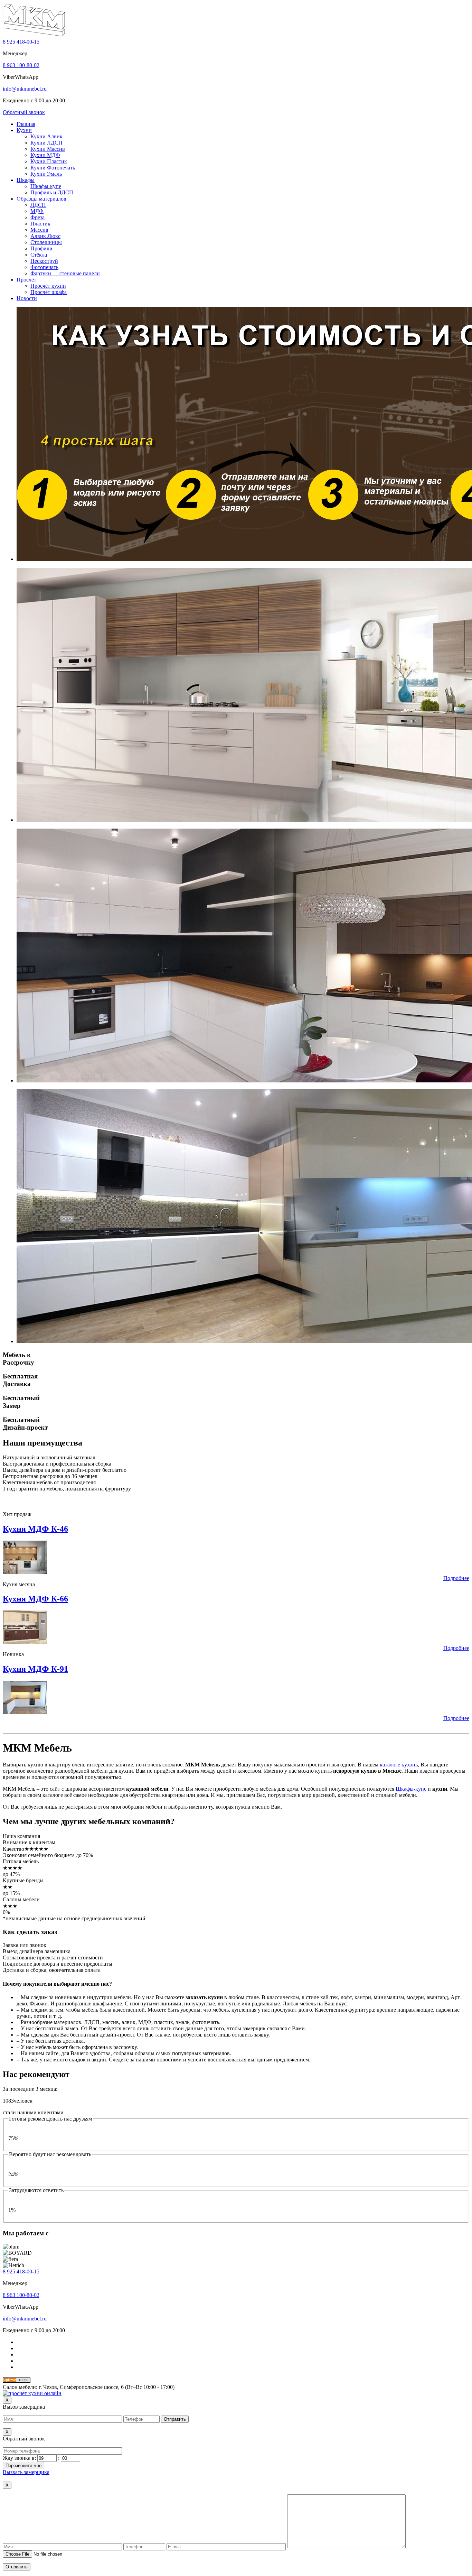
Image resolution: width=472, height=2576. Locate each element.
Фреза (37, 217)
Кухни (24, 130)
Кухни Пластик (49, 161)
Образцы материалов (41, 199)
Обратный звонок (24, 112)
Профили (41, 248)
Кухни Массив (48, 149)
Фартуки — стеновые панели (65, 273)
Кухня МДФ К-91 (35, 1669)
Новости (27, 298)
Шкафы (26, 180)
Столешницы (46, 242)
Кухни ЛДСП (46, 143)
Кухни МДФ (45, 155)
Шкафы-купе (46, 186)
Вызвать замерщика (26, 2472)
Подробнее (456, 1578)
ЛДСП (38, 205)
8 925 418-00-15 (21, 42)
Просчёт (26, 280)
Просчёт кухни (48, 286)
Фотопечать (44, 267)
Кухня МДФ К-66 (35, 1599)
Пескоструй (44, 261)
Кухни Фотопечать (53, 168)
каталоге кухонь (399, 1765)
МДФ (37, 211)
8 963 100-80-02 (21, 65)
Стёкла (39, 255)
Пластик (40, 224)
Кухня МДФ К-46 (35, 1529)
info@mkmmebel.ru (25, 89)
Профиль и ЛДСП (52, 192)
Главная (26, 124)
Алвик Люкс (45, 236)
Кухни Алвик (46, 136)
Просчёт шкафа (49, 292)
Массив (39, 230)
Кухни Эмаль (46, 174)
